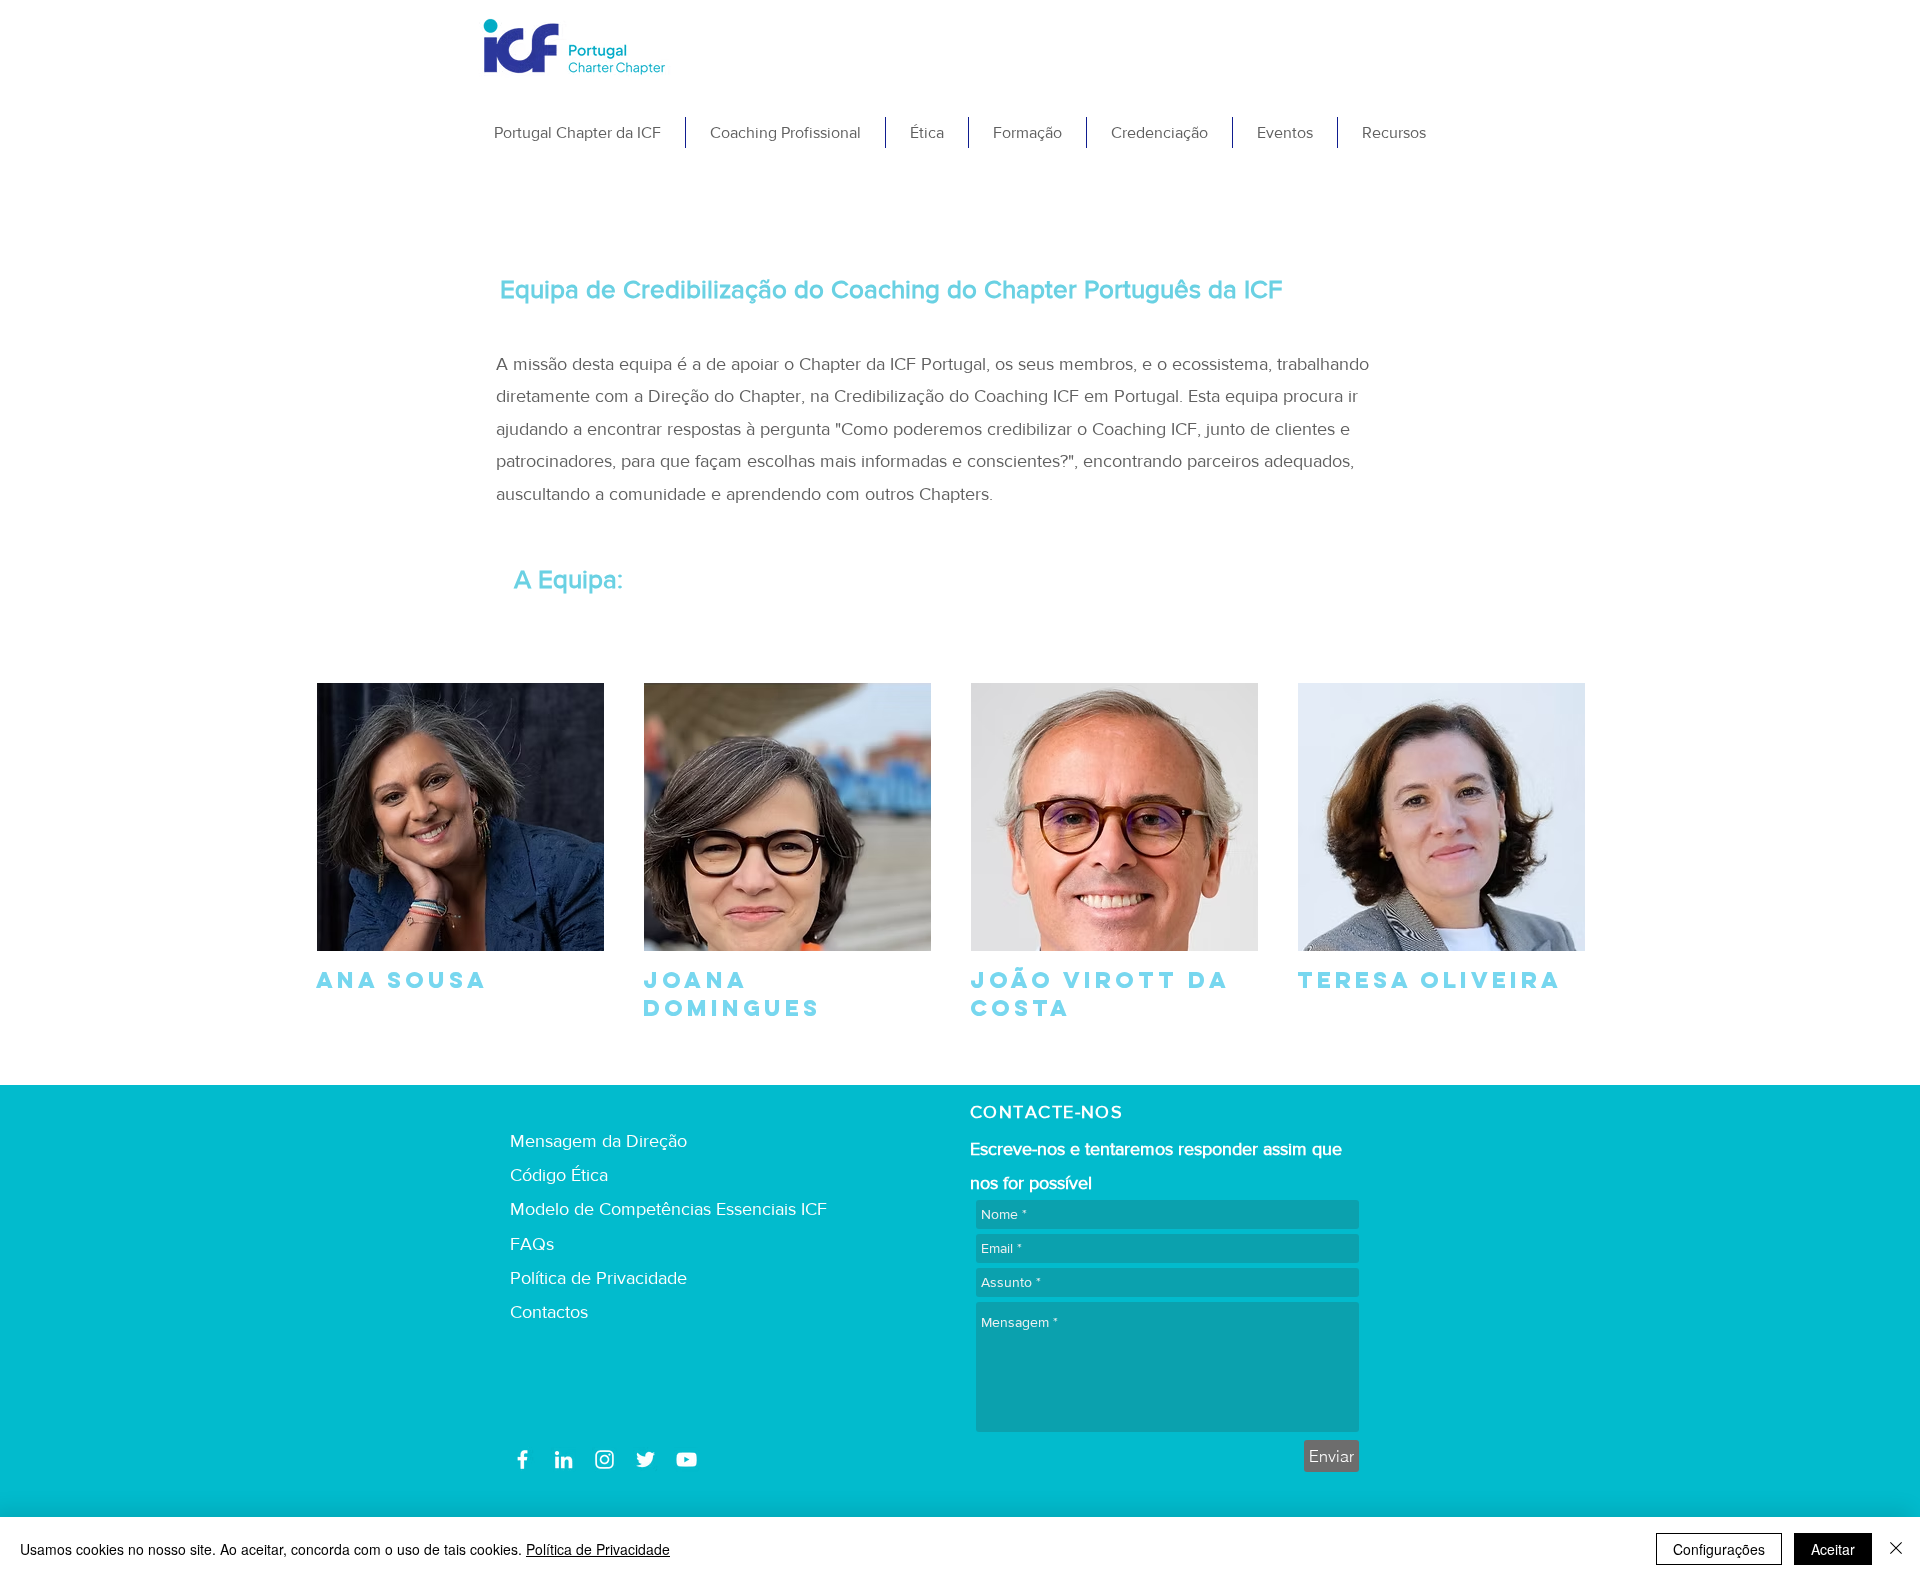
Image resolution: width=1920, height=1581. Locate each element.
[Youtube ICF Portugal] (686, 1459)
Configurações (1719, 1549)
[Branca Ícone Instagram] (604, 1459)
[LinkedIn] (563, 1459)
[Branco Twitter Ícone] (645, 1459)
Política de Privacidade (598, 1549)
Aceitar (1833, 1549)
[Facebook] (522, 1459)
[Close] (1896, 1549)
